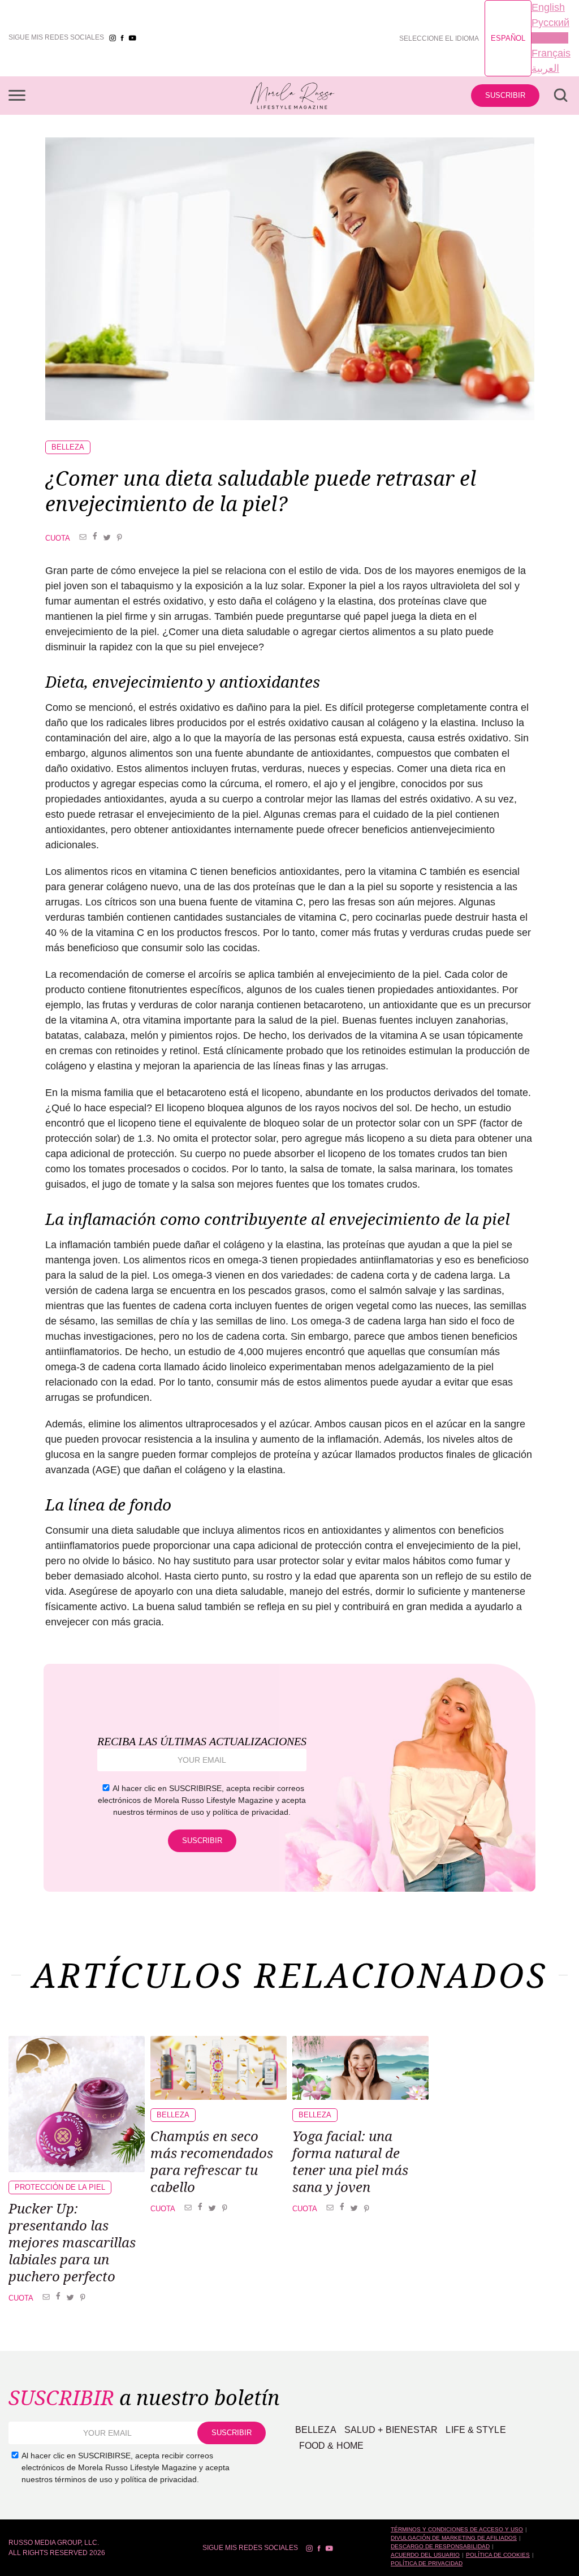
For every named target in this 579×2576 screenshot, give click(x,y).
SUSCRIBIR (505, 95)
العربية (545, 68)
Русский (550, 23)
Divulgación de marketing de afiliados (454, 2538)
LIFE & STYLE (476, 2430)
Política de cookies (498, 2555)
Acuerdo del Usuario (425, 2555)
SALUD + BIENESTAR (391, 2430)
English (548, 7)
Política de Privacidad (427, 2563)
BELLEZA (68, 447)
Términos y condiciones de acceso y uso (457, 2529)
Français (551, 53)
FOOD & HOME (331, 2446)
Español (508, 38)
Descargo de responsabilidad (440, 2546)
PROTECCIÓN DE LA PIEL (60, 2187)
